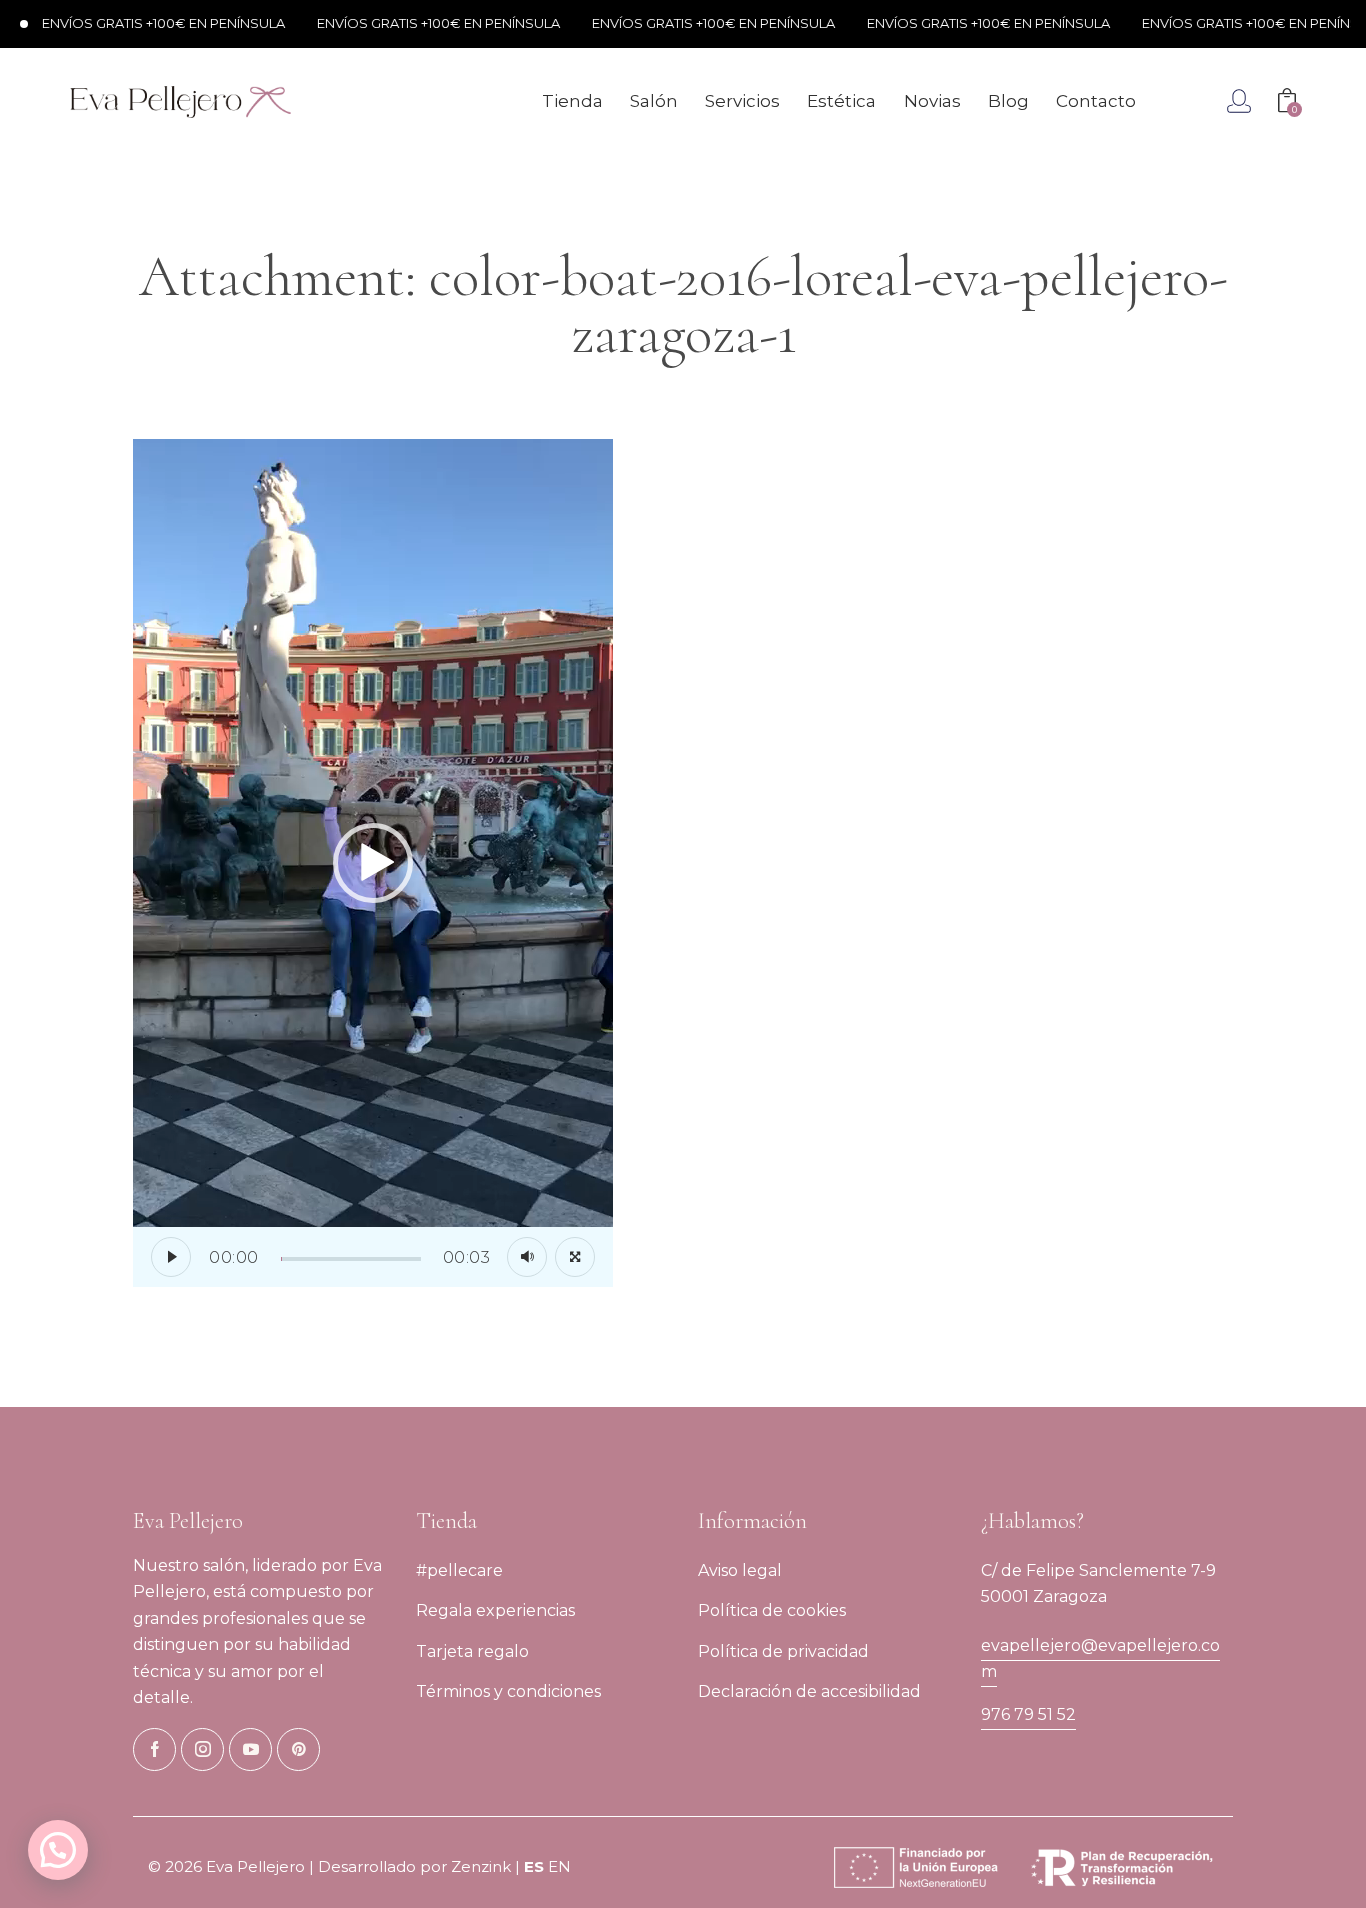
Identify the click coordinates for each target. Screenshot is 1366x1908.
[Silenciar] (527, 1257)
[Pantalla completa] (575, 1257)
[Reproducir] (171, 1257)
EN (559, 1866)
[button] (373, 863)
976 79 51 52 (1028, 1714)
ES (534, 1866)
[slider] (351, 1259)
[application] (373, 863)
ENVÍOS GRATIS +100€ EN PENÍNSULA (136, 23)
